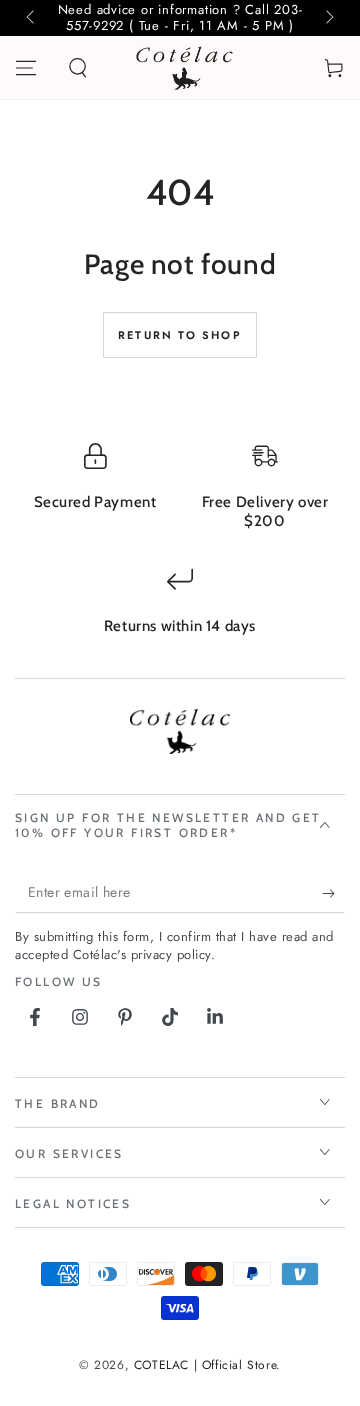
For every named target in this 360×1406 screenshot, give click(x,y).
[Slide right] (328, 18)
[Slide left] (32, 18)
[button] (78, 68)
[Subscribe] (333, 893)
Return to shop (180, 335)
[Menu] (26, 68)
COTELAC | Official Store (205, 1365)
